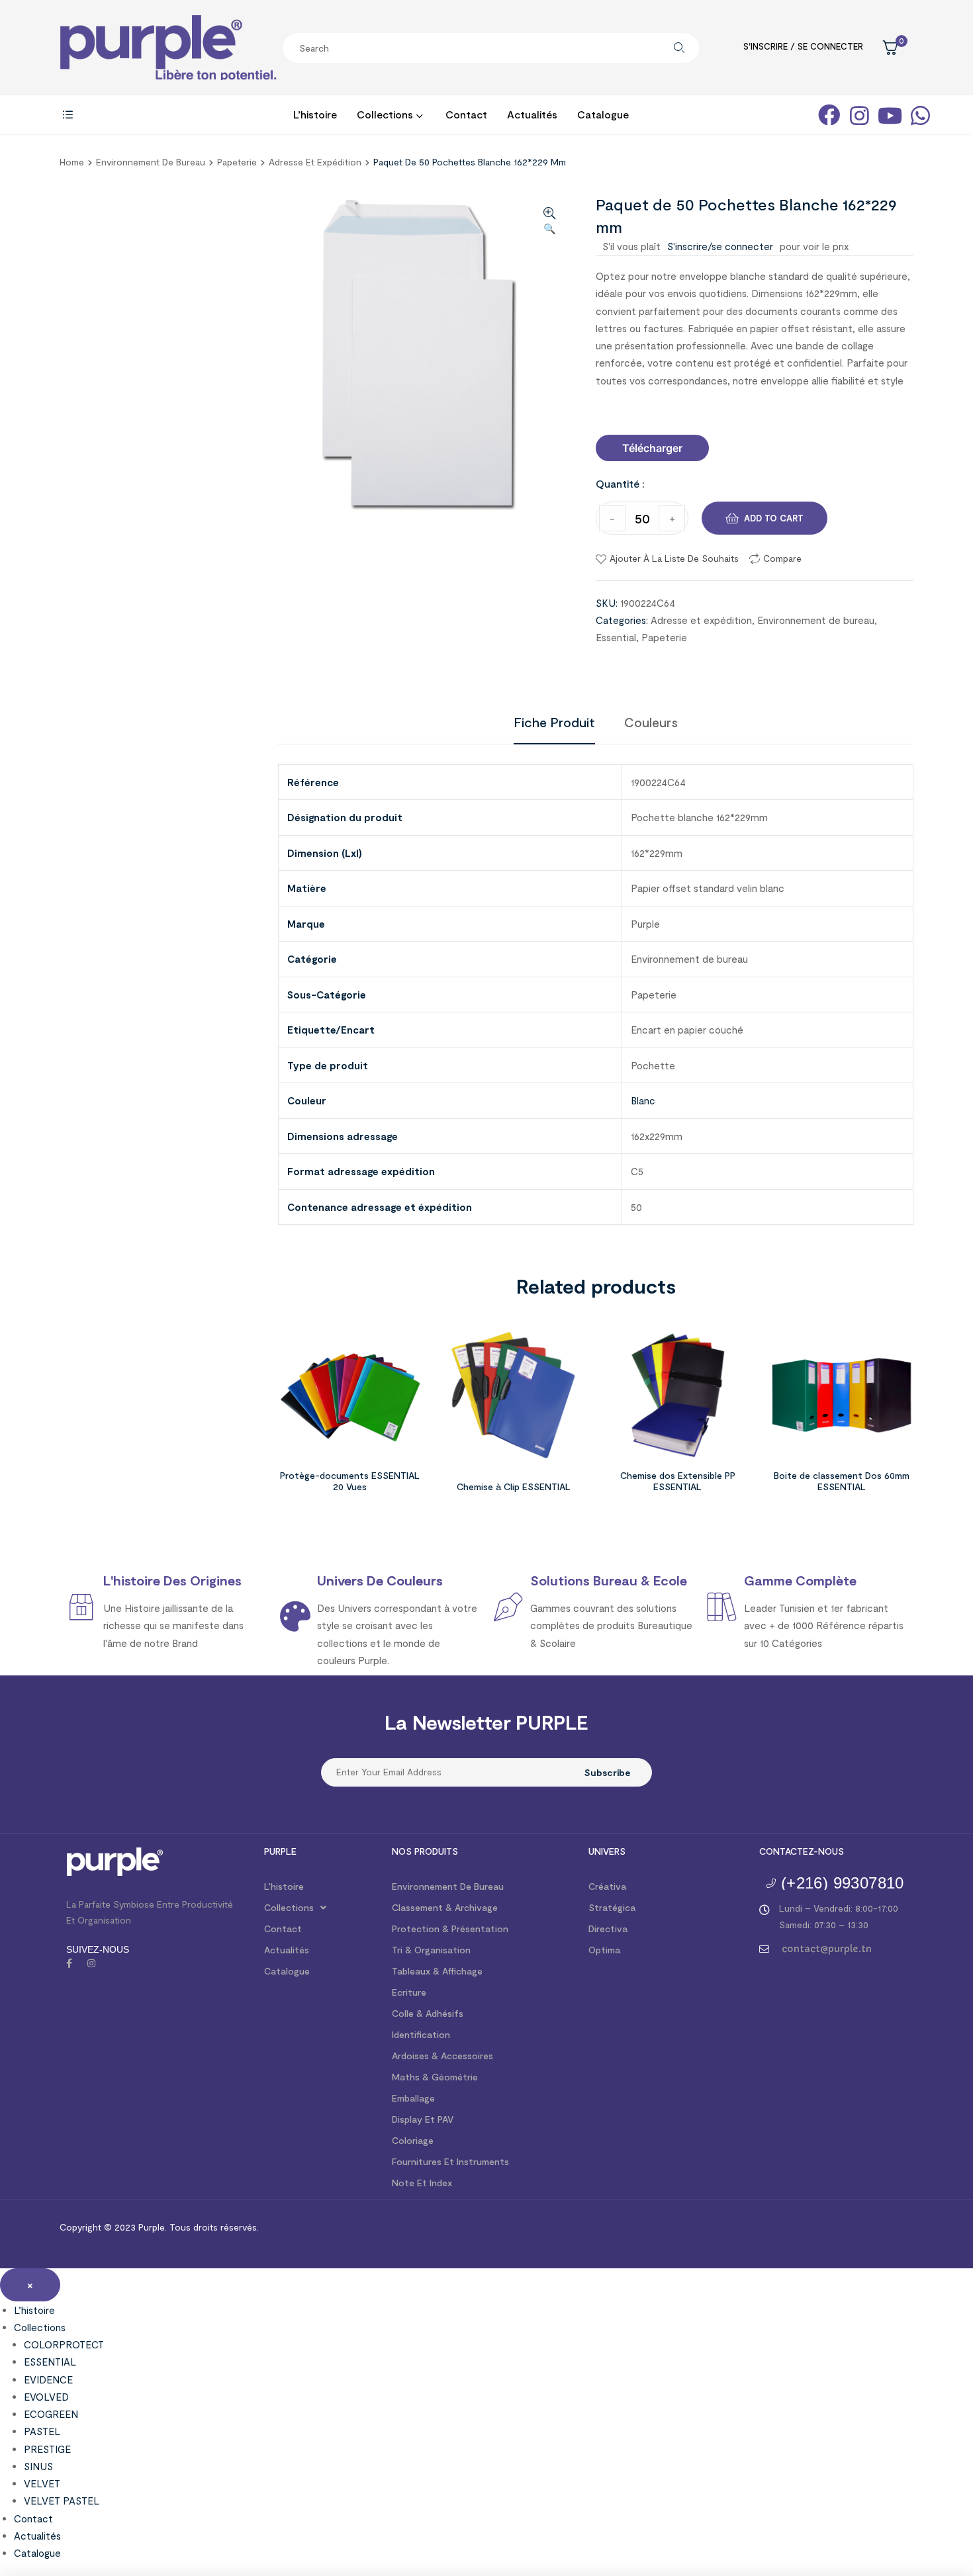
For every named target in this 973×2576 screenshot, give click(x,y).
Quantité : (620, 483)
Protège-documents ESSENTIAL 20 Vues (350, 1481)
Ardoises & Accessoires (442, 2056)
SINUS (38, 2466)
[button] (652, 448)
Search (679, 48)
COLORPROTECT (64, 2344)
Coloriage (413, 2140)
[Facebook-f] (69, 1963)
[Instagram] (91, 1963)
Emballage (413, 2098)
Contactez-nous (802, 1851)
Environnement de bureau (151, 162)
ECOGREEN (51, 2414)
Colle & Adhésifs (428, 2013)
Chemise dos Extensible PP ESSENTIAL (678, 1481)
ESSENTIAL (50, 2362)
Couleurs (651, 722)
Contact (283, 1929)
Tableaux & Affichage (437, 1971)
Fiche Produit (554, 722)
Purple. (151, 2227)
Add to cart (774, 518)
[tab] (554, 722)
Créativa (607, 1886)
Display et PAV (423, 2119)
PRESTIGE (47, 2449)
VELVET (42, 2483)
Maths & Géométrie (435, 2077)
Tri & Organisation (431, 1950)
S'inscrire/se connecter (720, 246)
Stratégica (612, 1907)
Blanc (643, 1100)
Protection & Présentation (450, 1929)
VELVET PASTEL (62, 2501)
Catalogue (287, 1971)
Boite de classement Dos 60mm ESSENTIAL (842, 1481)
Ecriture (409, 1992)
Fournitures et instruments (450, 2161)
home (72, 162)
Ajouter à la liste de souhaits (674, 558)
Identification (421, 2034)
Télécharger (652, 448)
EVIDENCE (48, 2379)
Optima (604, 1950)
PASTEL (42, 2431)
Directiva (608, 1929)
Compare (782, 558)
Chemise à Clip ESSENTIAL (514, 1487)
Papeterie (237, 162)
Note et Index (422, 2183)
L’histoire (284, 1886)
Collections (289, 1907)
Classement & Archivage (445, 1907)
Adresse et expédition (315, 162)
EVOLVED (46, 2397)
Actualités (287, 1950)
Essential (616, 637)
